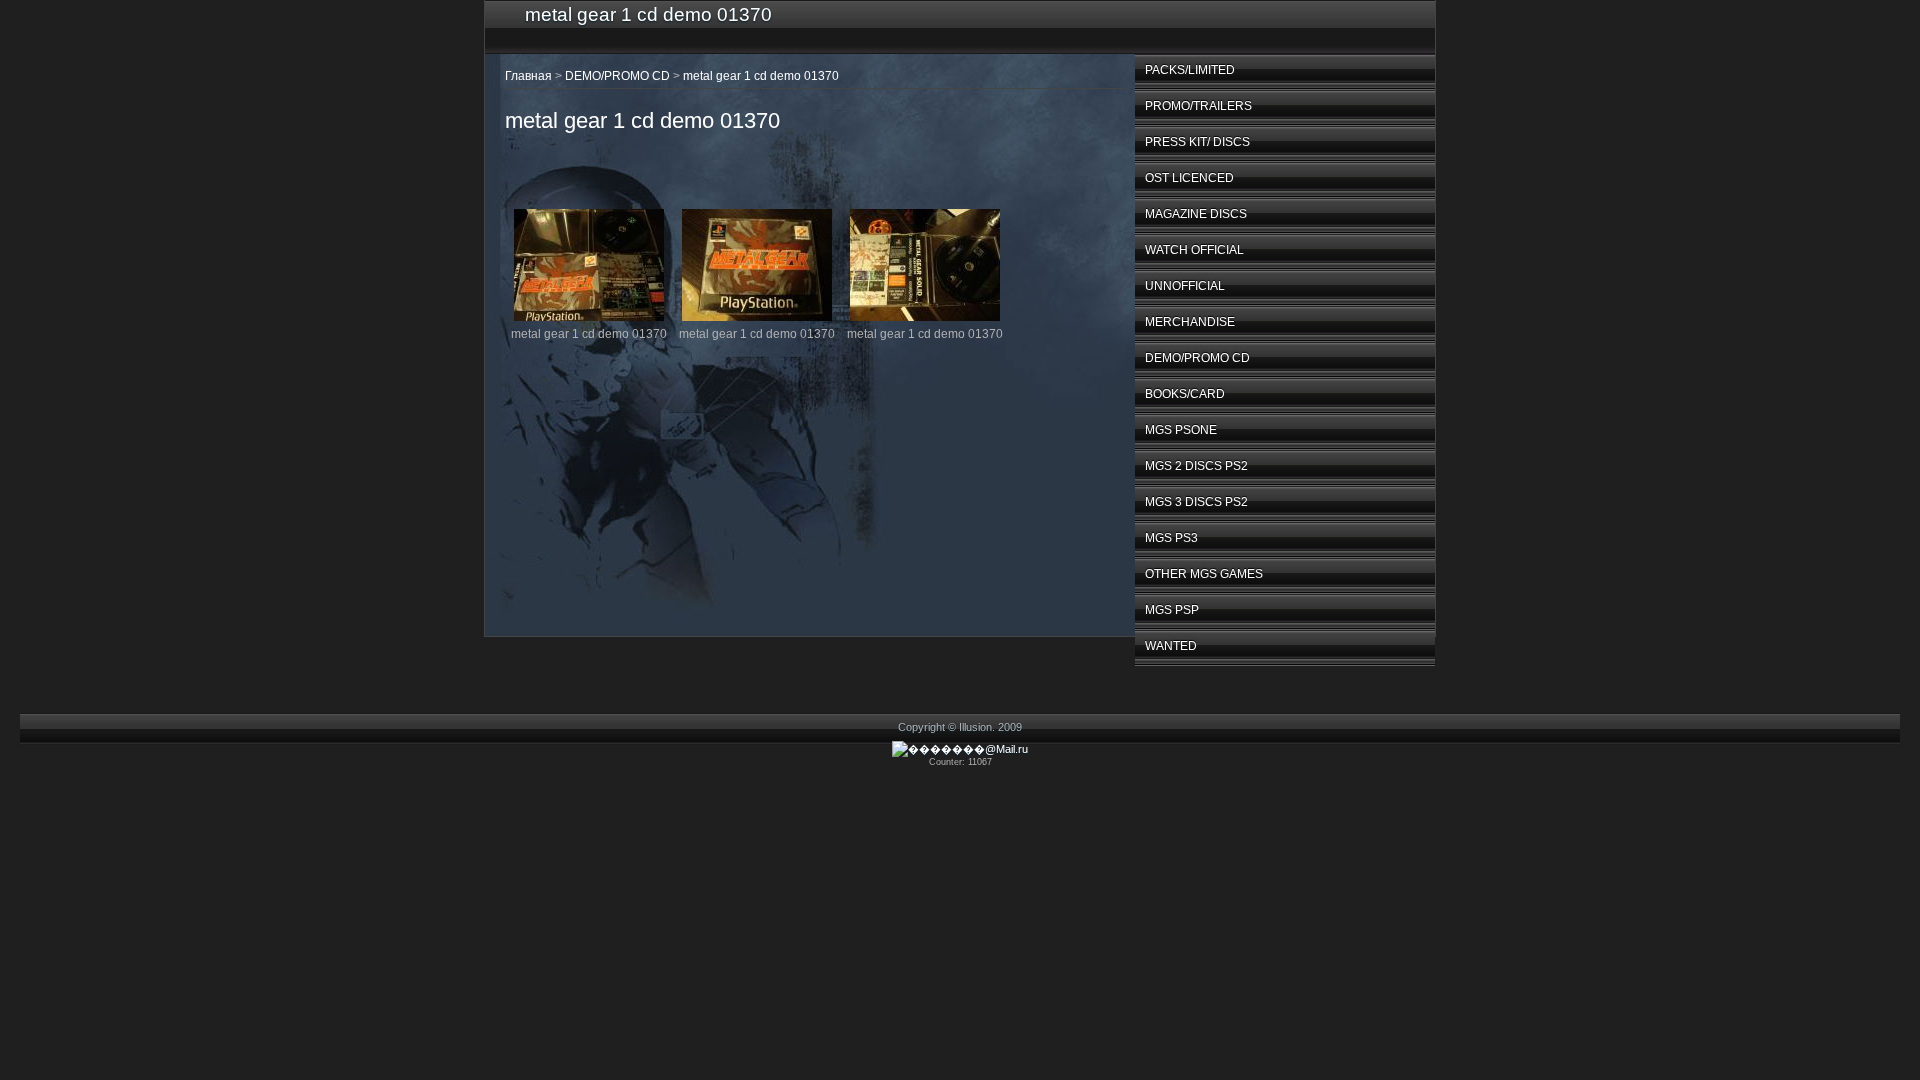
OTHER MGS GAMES (1204, 574)
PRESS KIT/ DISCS (1197, 142)
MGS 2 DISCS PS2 (1196, 466)
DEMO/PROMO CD (1197, 358)
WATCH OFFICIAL (1194, 250)
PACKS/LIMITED (1190, 70)
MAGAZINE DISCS (1196, 214)
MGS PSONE (1181, 430)
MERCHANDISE (1190, 322)
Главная (528, 76)
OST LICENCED (1189, 178)
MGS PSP (1172, 610)
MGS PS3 (1171, 538)
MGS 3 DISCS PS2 (1196, 502)
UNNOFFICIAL (1185, 286)
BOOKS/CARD (1185, 394)
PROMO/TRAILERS (1198, 106)
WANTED (1171, 646)
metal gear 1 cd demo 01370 (761, 76)
